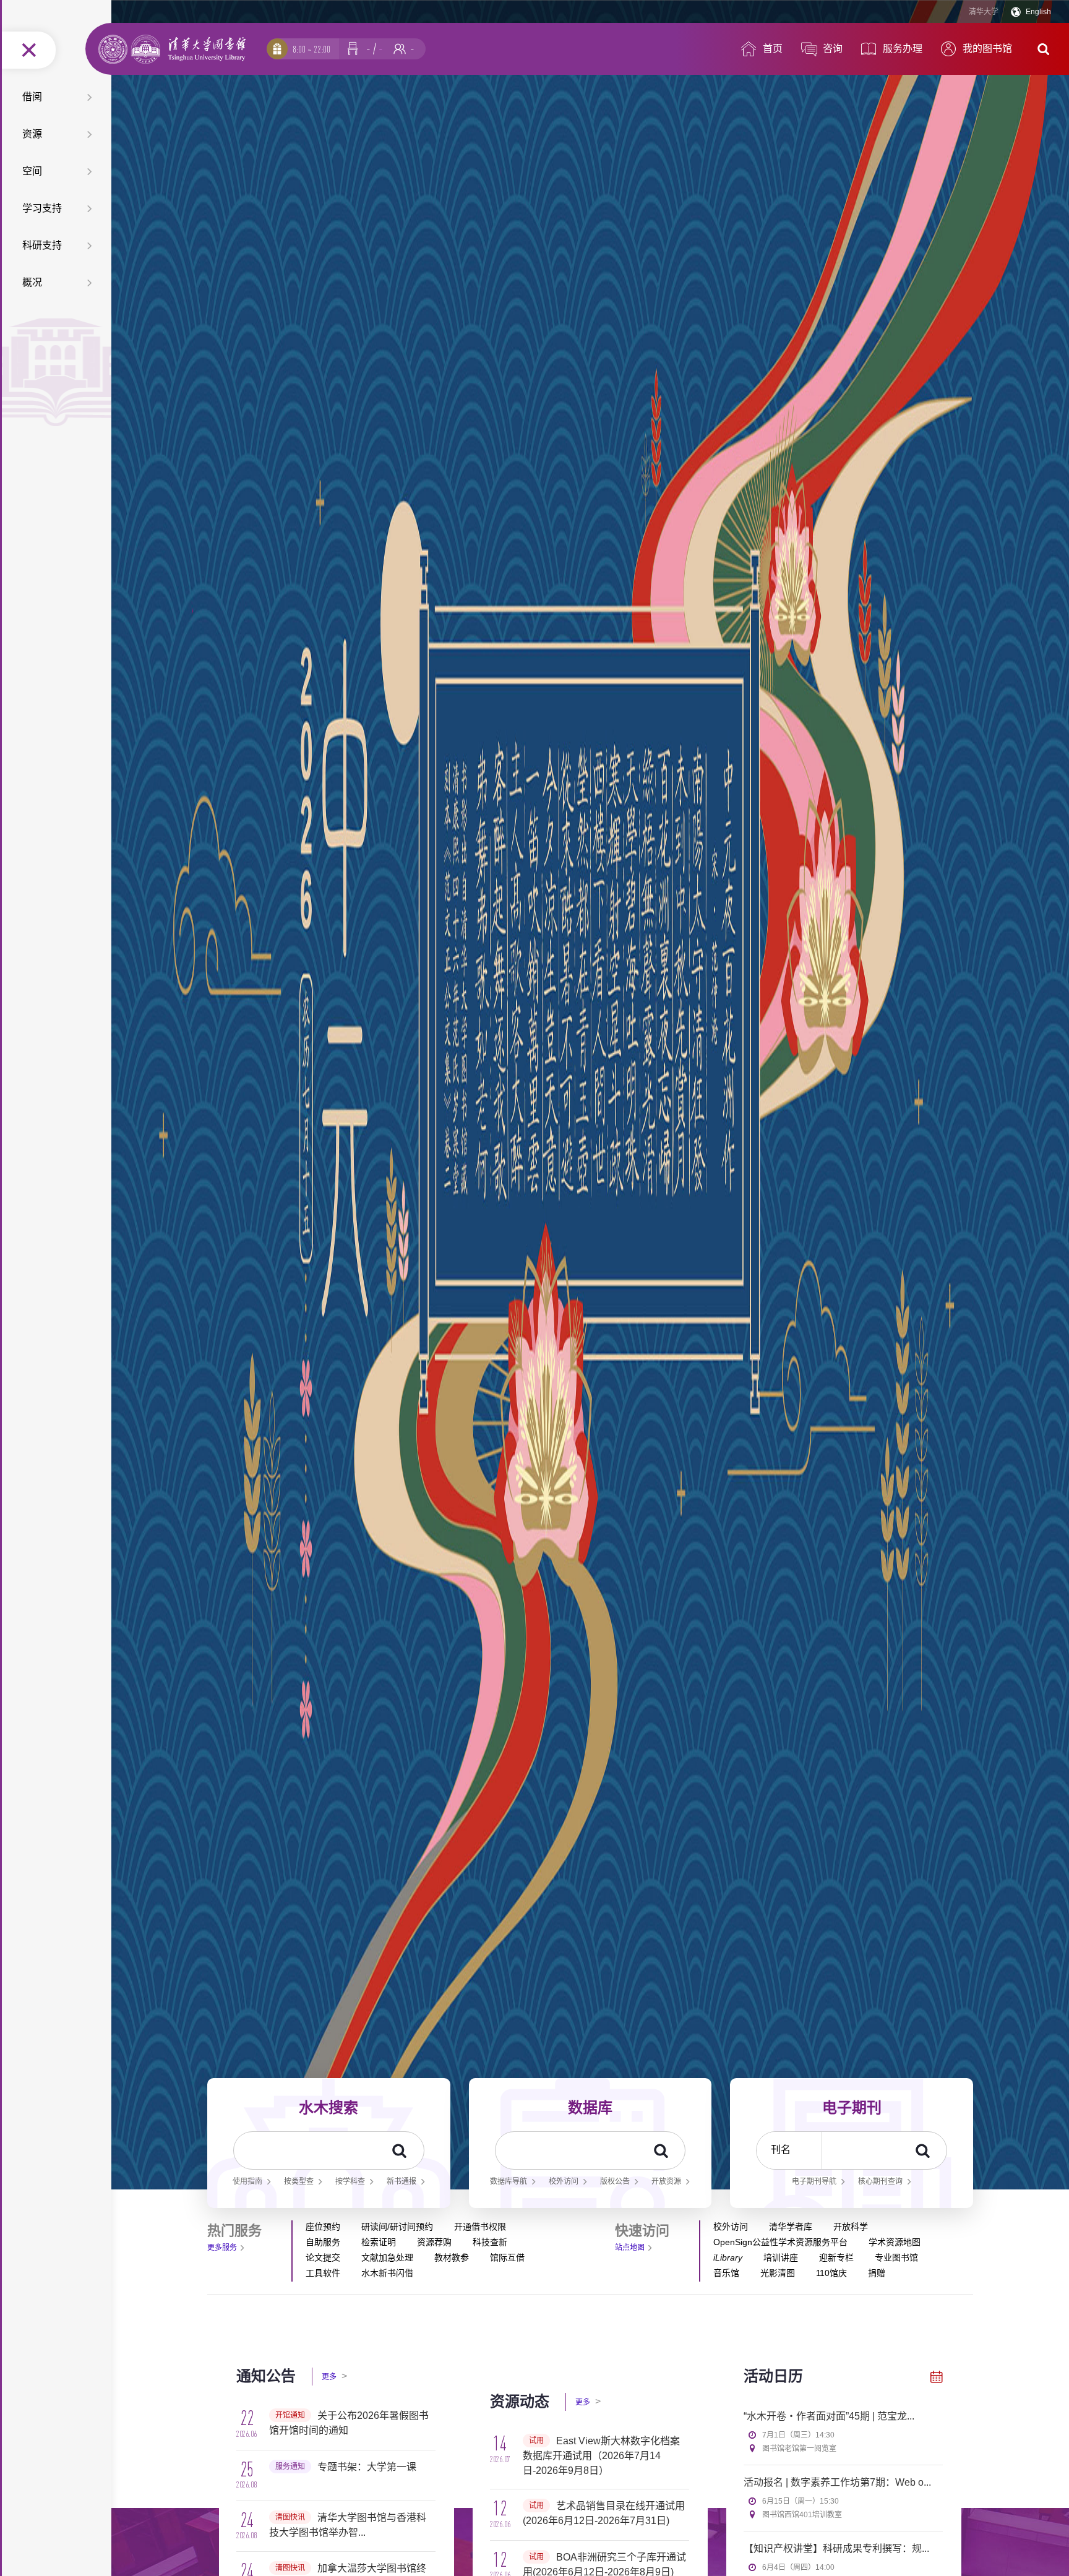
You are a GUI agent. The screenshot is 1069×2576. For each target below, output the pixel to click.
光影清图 (778, 2273)
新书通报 (401, 2181)
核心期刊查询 (880, 2181)
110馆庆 (831, 2273)
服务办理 (903, 49)
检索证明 (379, 2242)
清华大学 (984, 12)
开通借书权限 (480, 2227)
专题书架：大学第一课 (367, 2467)
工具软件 (323, 2273)
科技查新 (490, 2242)
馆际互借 (507, 2257)
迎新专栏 (836, 2257)
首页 (773, 49)
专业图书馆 (896, 2257)
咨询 (833, 49)
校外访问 (564, 2181)
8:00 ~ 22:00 (311, 49)
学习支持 (42, 208)
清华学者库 (791, 2227)
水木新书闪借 (387, 2273)
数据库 (590, 2107)
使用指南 (247, 2181)
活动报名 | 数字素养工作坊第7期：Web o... (837, 2482)
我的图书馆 (987, 49)
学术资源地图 (895, 2242)
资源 (32, 134)
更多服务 (222, 2248)
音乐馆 (726, 2273)
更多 (334, 2376)
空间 (32, 171)
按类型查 (299, 2181)
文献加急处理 (387, 2257)
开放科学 (851, 2227)
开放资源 (666, 2181)
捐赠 (877, 2273)
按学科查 (350, 2181)
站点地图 (630, 2248)
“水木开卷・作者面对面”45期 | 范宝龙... (829, 2416)
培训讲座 (781, 2257)
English (1038, 12)
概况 (32, 282)
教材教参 (452, 2257)
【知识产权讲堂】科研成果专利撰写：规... (836, 2548)
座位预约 (323, 2227)
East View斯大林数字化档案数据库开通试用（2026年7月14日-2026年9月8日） (601, 2456)
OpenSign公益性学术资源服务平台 (780, 2242)
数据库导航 (509, 2181)
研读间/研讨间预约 (397, 2227)
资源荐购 (434, 2242)
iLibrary (728, 2257)
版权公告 (615, 2181)
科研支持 (42, 245)
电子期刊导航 (814, 2181)
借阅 (32, 97)
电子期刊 (852, 2107)
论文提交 (323, 2257)
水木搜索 (328, 2107)
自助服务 (323, 2242)
